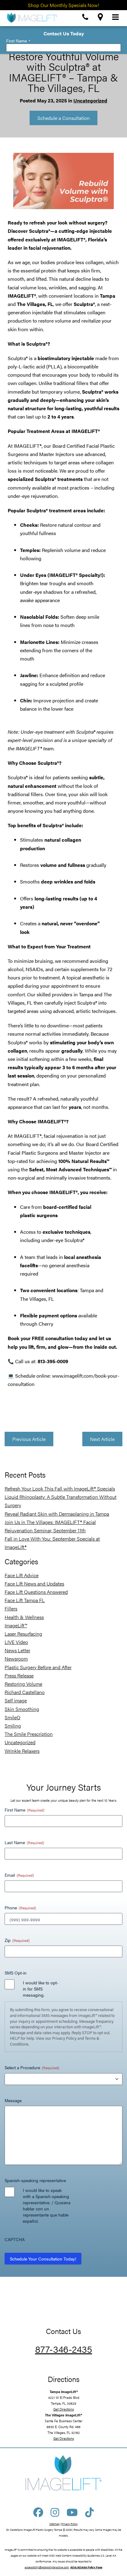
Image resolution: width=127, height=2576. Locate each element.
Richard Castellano (25, 1692)
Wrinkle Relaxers (22, 1751)
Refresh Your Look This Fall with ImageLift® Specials (60, 1488)
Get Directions (64, 2409)
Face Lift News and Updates (34, 1584)
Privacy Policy (70, 2524)
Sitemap (54, 2524)
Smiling (13, 1726)
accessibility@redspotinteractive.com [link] (47, 2567)
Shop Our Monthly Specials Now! (63, 5)
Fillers (11, 1608)
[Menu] (115, 17)
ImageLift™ (16, 1625)
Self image (16, 1700)
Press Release (19, 1675)
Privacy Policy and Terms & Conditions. (55, 2041)
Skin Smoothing (22, 1709)
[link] (86, 2567)
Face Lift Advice (22, 1575)
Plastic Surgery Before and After (38, 1667)
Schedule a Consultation (63, 118)
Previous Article (29, 1439)
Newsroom (16, 1659)
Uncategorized (90, 100)
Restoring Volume (23, 1684)
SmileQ (12, 1717)
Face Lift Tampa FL (25, 1600)
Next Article (102, 1439)
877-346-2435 (64, 2349)
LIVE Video (16, 1642)
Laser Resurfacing (23, 1634)
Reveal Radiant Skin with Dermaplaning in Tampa (57, 1514)
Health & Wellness (24, 1617)
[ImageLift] (32, 17)
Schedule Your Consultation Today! (43, 2259)
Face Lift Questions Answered (36, 1592)
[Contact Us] (85, 17)
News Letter (17, 1650)
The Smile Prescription (29, 1734)
